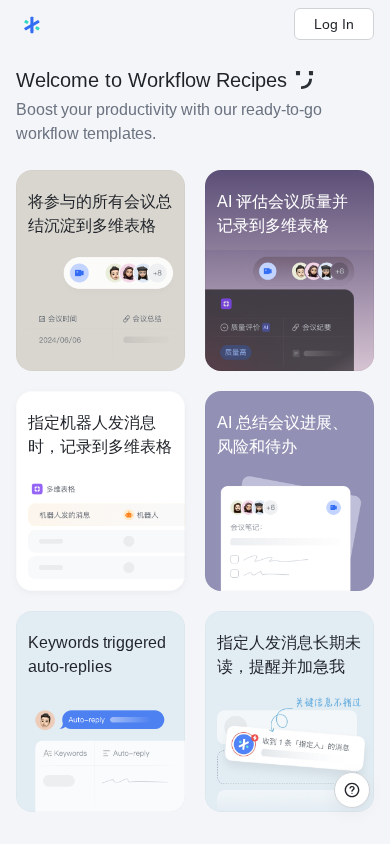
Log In (334, 24)
